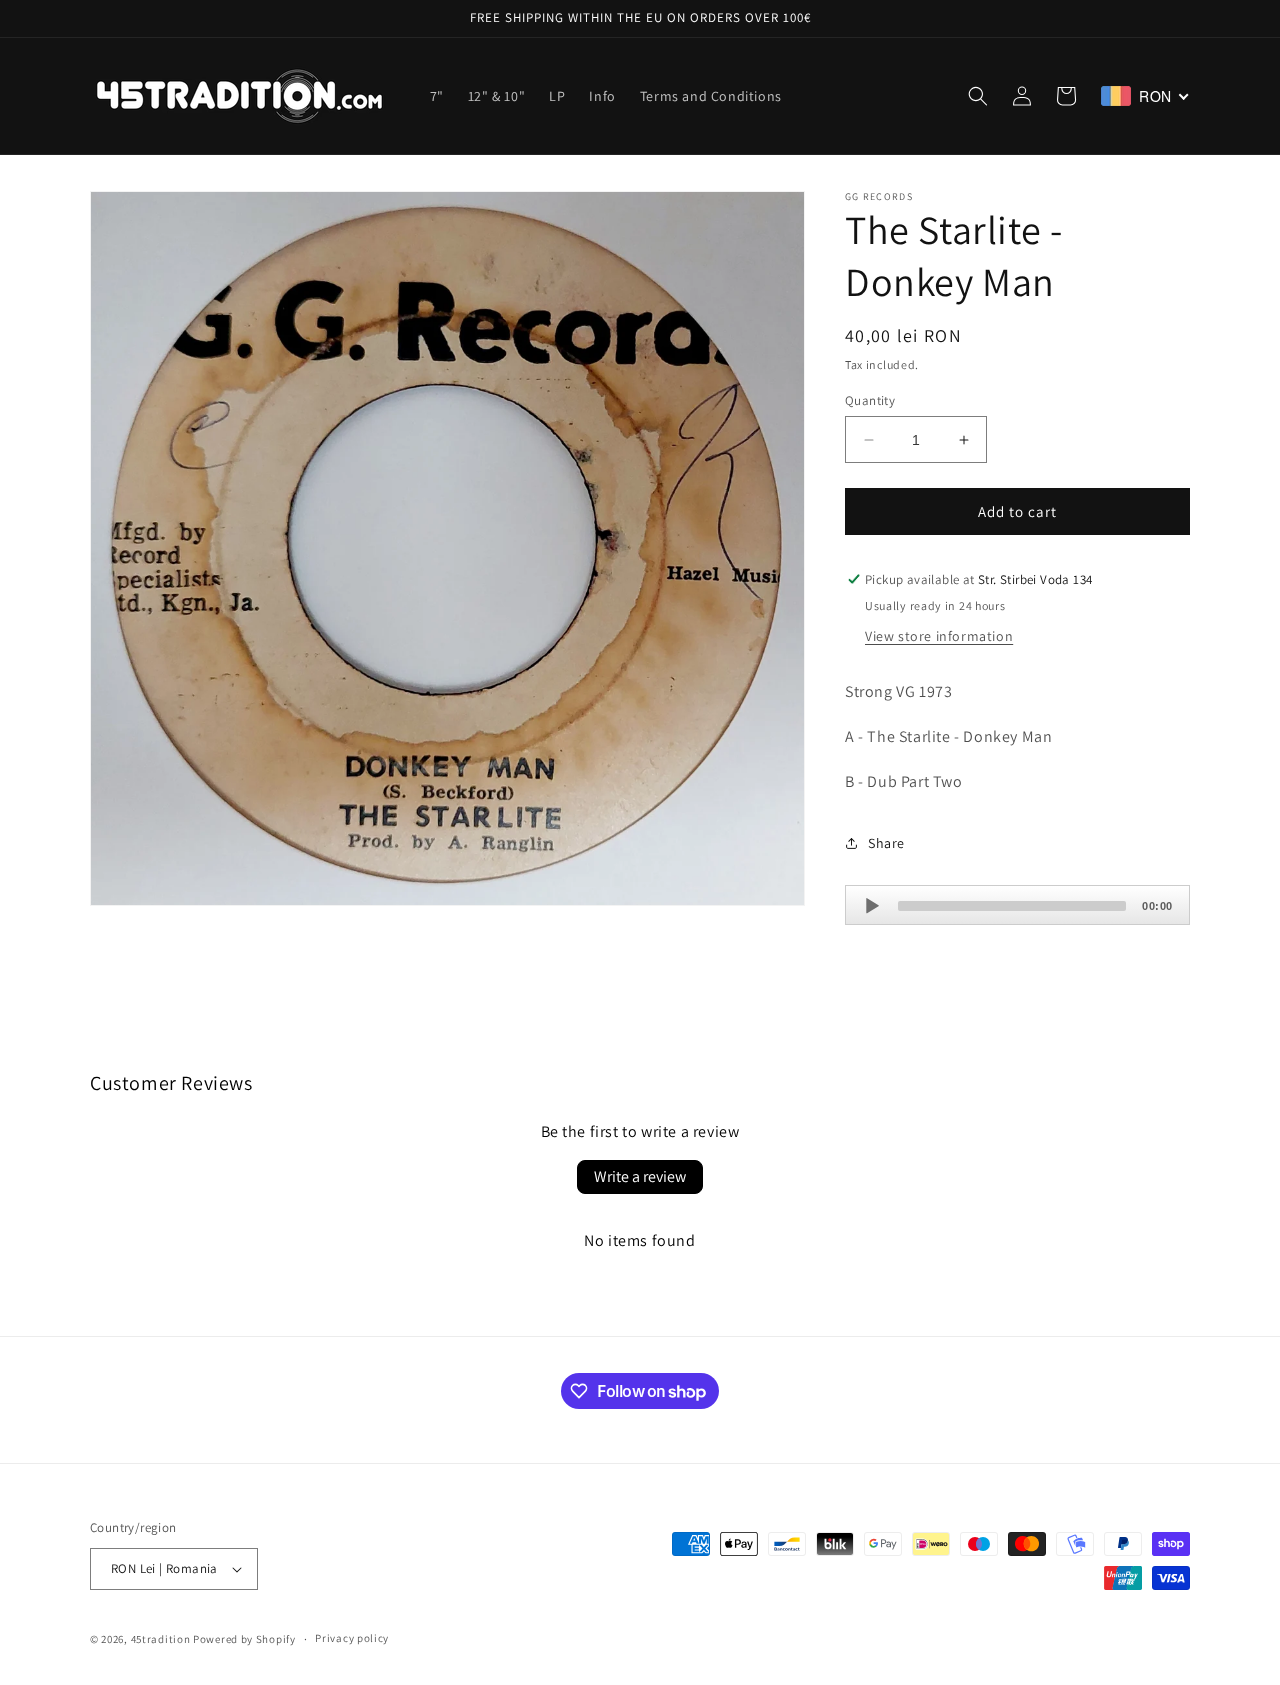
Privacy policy (352, 1638)
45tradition (161, 1639)
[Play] (872, 906)
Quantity (870, 400)
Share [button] (886, 843)
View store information (939, 636)
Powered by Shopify (244, 1639)
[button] (978, 96)
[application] (1017, 905)
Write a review (640, 1176)
